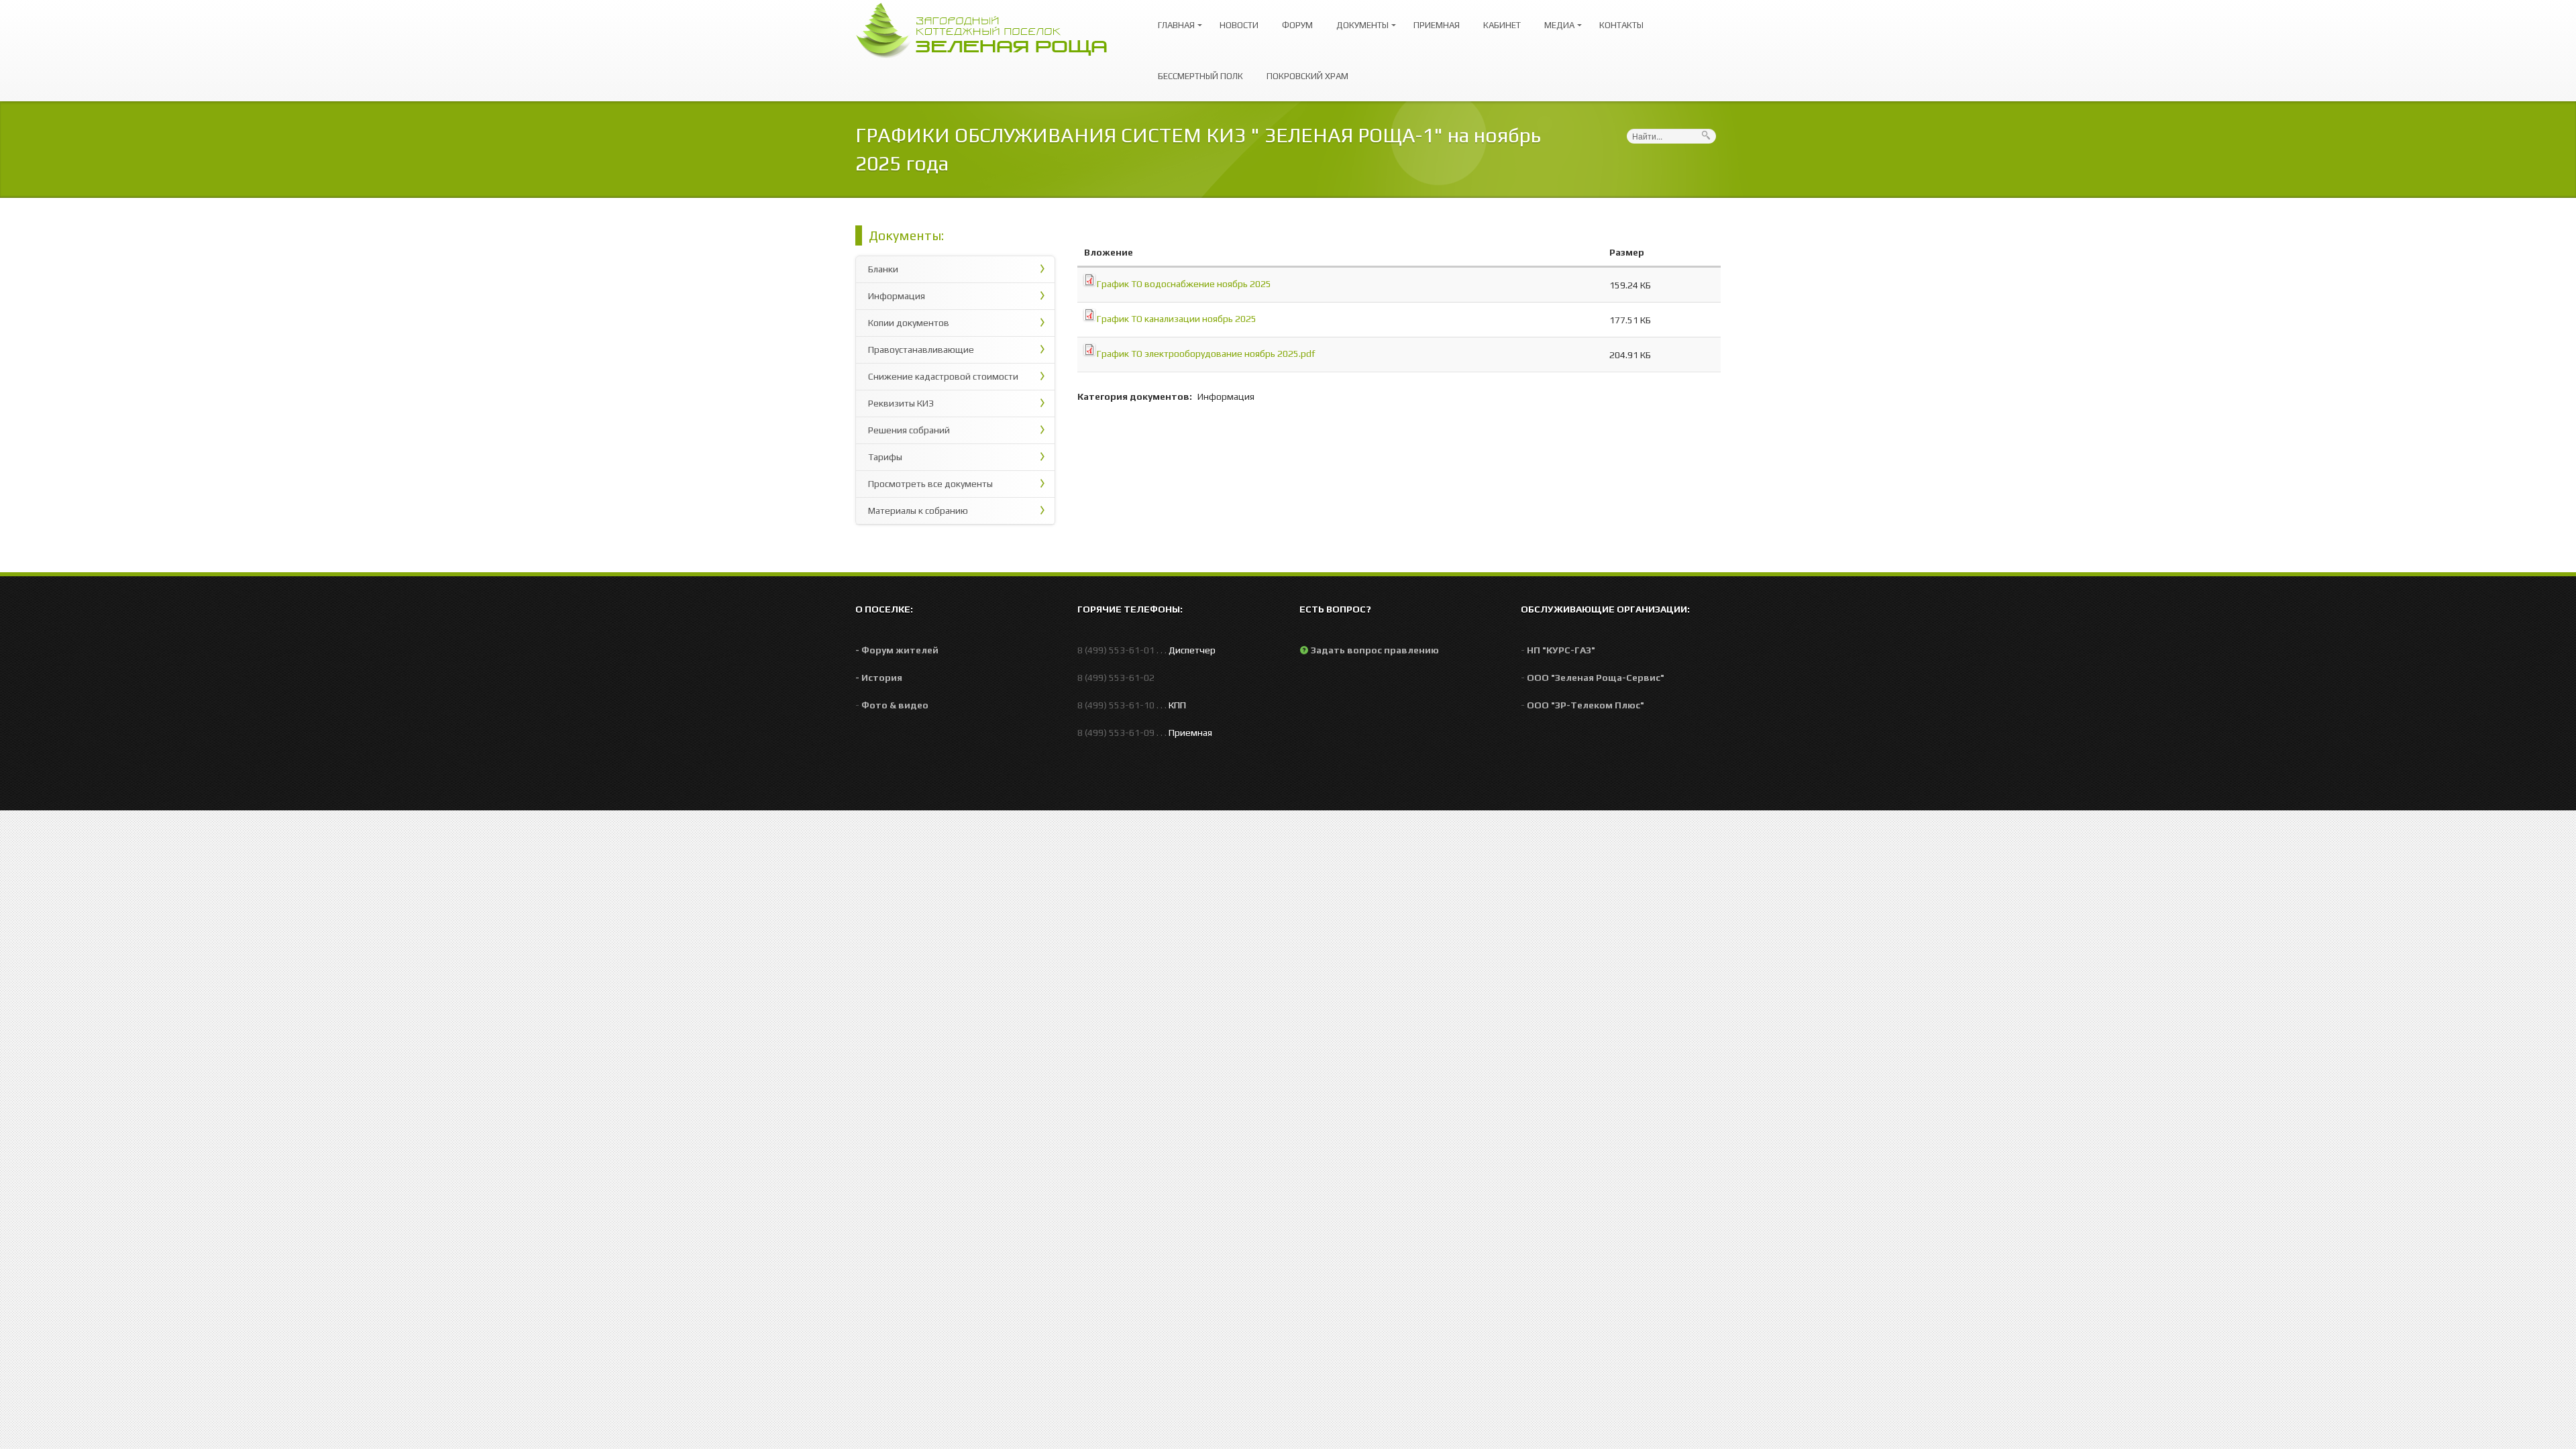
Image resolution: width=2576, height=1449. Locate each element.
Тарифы (885, 457)
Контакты (1621, 25)
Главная (1173, 19)
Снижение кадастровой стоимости (943, 376)
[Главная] (988, 29)
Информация (897, 296)
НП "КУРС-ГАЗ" (1561, 650)
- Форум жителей (897, 650)
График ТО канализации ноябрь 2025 (1177, 319)
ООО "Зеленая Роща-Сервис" (1596, 678)
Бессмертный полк (1200, 76)
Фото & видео (895, 705)
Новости (1239, 25)
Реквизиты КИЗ (901, 403)
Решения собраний (909, 430)
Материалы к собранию (918, 511)
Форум (1297, 25)
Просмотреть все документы (930, 484)
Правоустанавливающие (921, 350)
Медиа (1556, 19)
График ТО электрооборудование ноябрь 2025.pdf (1206, 354)
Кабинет (1502, 25)
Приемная (1437, 25)
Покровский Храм (1307, 76)
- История (879, 678)
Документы (1359, 19)
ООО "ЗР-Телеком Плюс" (1586, 705)
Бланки (883, 269)
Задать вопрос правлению (1375, 650)
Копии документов (909, 323)
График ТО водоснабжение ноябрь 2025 (1184, 284)
